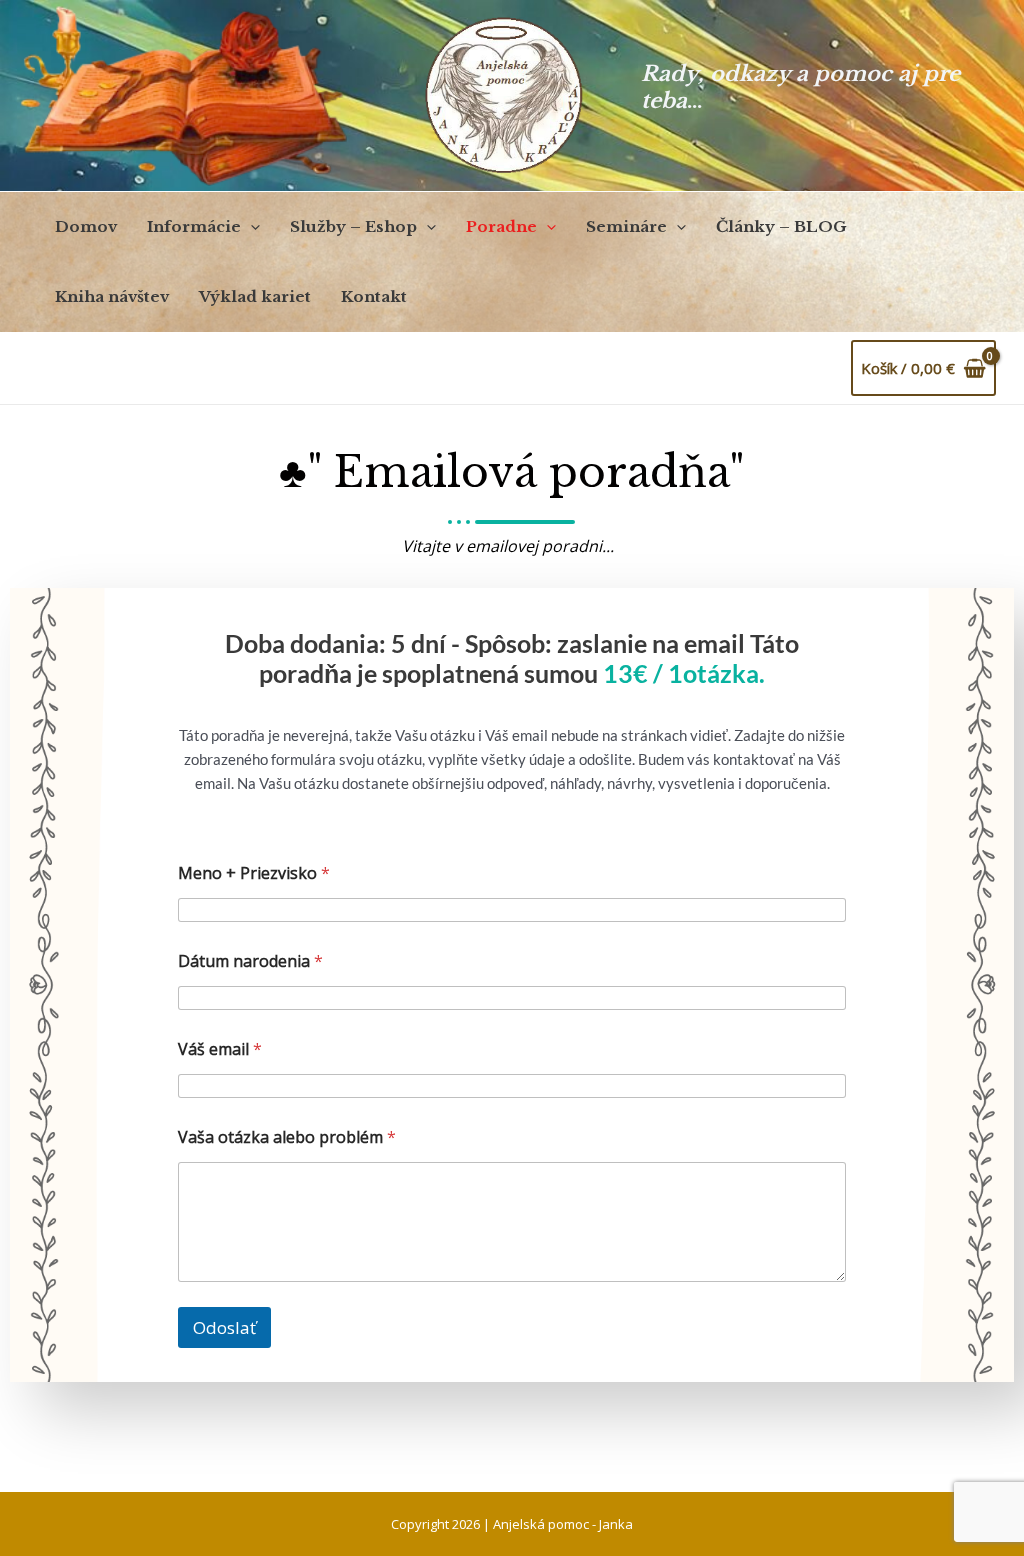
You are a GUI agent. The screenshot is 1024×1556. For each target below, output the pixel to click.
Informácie (194, 226)
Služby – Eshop (353, 226)
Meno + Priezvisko (254, 873)
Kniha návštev (112, 296)
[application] (250, 227)
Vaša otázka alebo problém (287, 1137)
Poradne (501, 226)
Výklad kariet (255, 296)
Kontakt (374, 296)
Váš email (220, 1049)
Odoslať (224, 1327)
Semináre (626, 226)
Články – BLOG (781, 226)
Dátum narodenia (250, 961)
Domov (86, 226)
